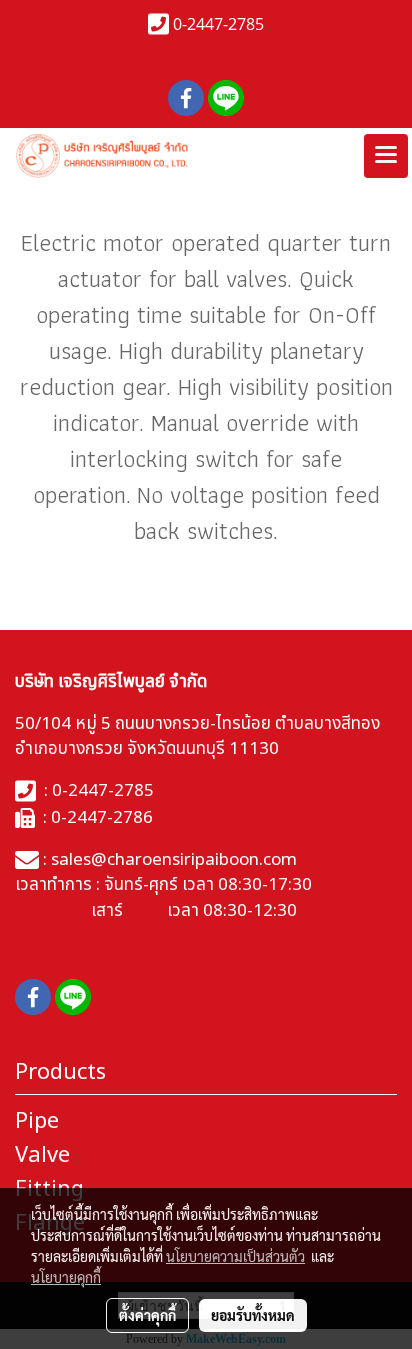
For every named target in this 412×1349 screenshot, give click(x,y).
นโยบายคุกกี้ (66, 1277)
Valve (42, 1155)
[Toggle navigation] (386, 156)
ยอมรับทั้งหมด (253, 1315)
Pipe (37, 1121)
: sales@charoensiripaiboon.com (168, 860)
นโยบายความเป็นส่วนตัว (235, 1256)
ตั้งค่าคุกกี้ (147, 1315)
